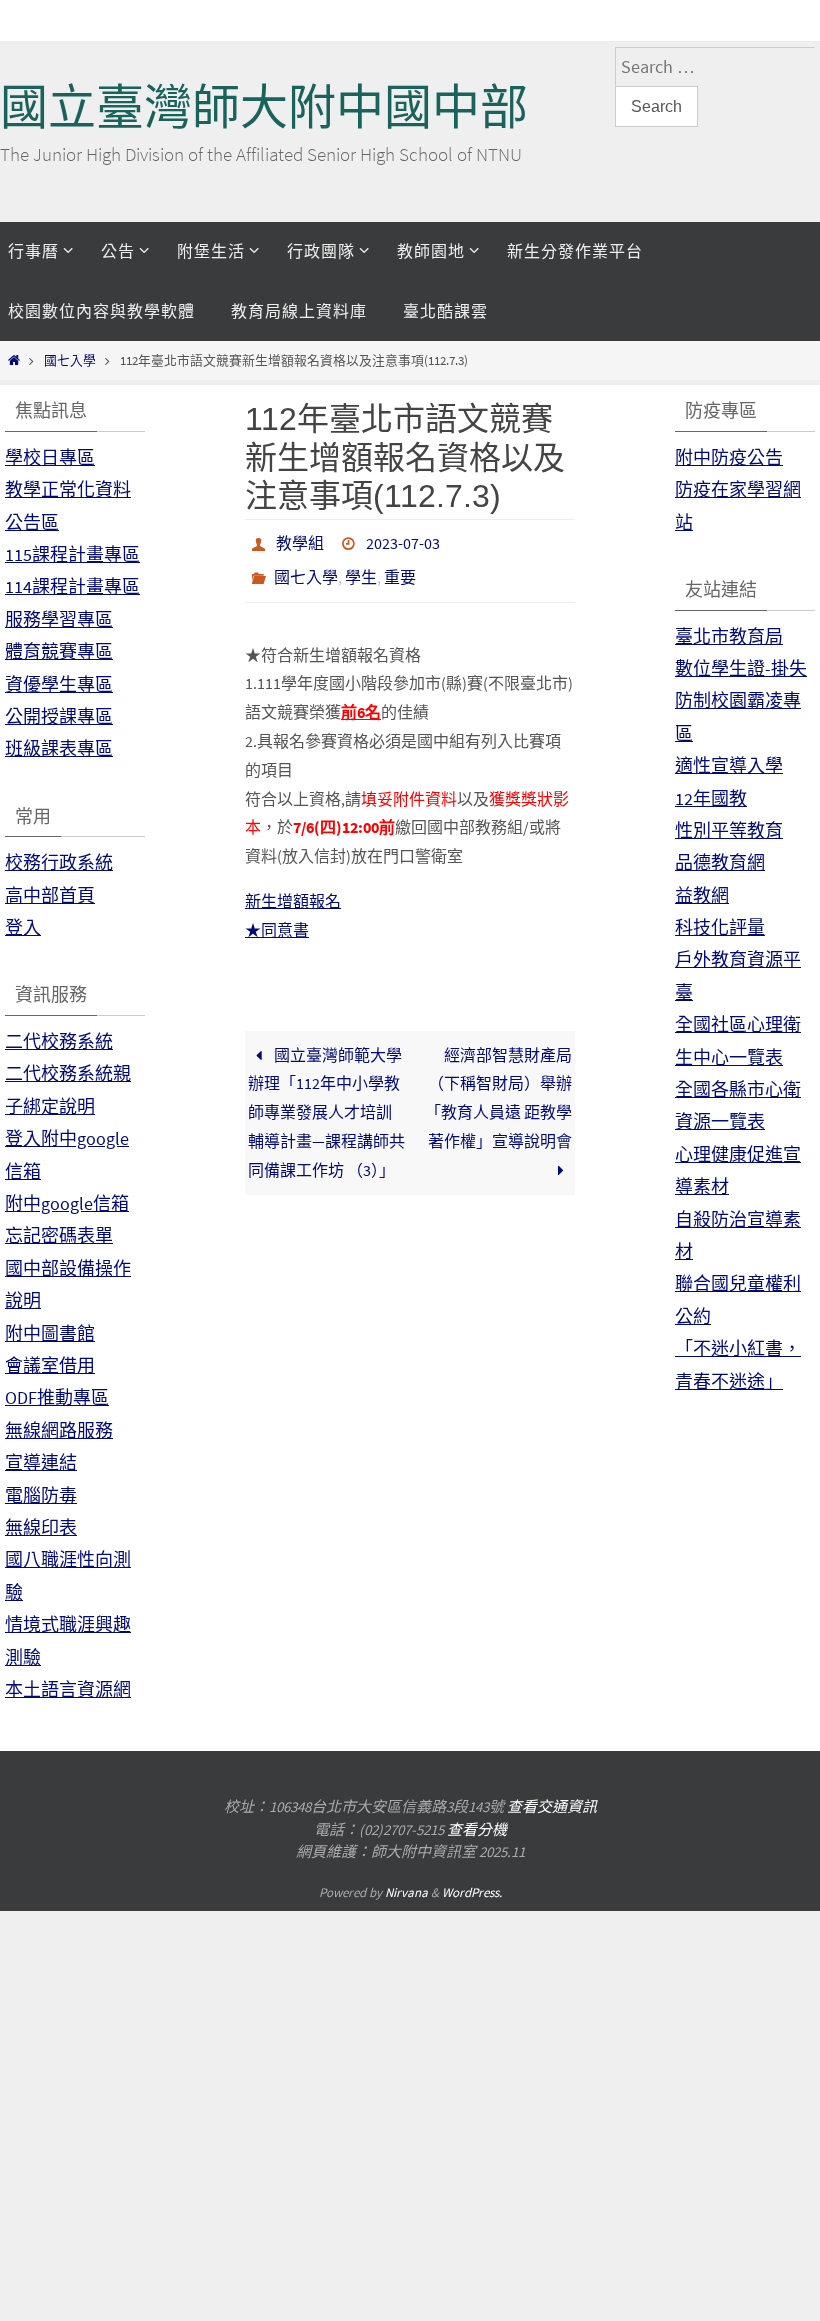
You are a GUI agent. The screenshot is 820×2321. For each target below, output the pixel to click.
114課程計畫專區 (72, 586)
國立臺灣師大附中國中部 (264, 107)
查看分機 (477, 1829)
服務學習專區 (59, 619)
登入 (23, 927)
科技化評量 (720, 927)
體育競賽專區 (59, 651)
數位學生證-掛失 (741, 668)
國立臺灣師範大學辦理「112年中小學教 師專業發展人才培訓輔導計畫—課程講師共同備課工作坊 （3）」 (326, 1100)
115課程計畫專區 (72, 554)
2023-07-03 (403, 541)
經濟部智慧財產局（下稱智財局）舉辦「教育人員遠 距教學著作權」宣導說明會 (498, 1086)
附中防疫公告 (729, 457)
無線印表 (41, 1527)
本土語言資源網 (68, 1689)
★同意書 (277, 919)
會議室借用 (50, 1365)
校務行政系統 (59, 862)
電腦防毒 (41, 1495)
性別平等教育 (729, 830)
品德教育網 (720, 862)
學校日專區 (50, 457)
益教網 (702, 895)
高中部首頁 (50, 895)
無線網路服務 (59, 1430)
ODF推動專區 (57, 1397)
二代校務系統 (59, 1041)
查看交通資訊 (552, 1806)
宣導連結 (41, 1462)
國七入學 (70, 360)
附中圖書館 (50, 1333)
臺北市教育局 (729, 636)
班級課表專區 (59, 748)
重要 (400, 569)
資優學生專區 (59, 684)
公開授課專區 (59, 716)
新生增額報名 (293, 890)
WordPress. (472, 1892)
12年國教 (711, 798)
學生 (361, 569)
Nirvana (406, 1892)
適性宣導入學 (729, 765)
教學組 (300, 541)
